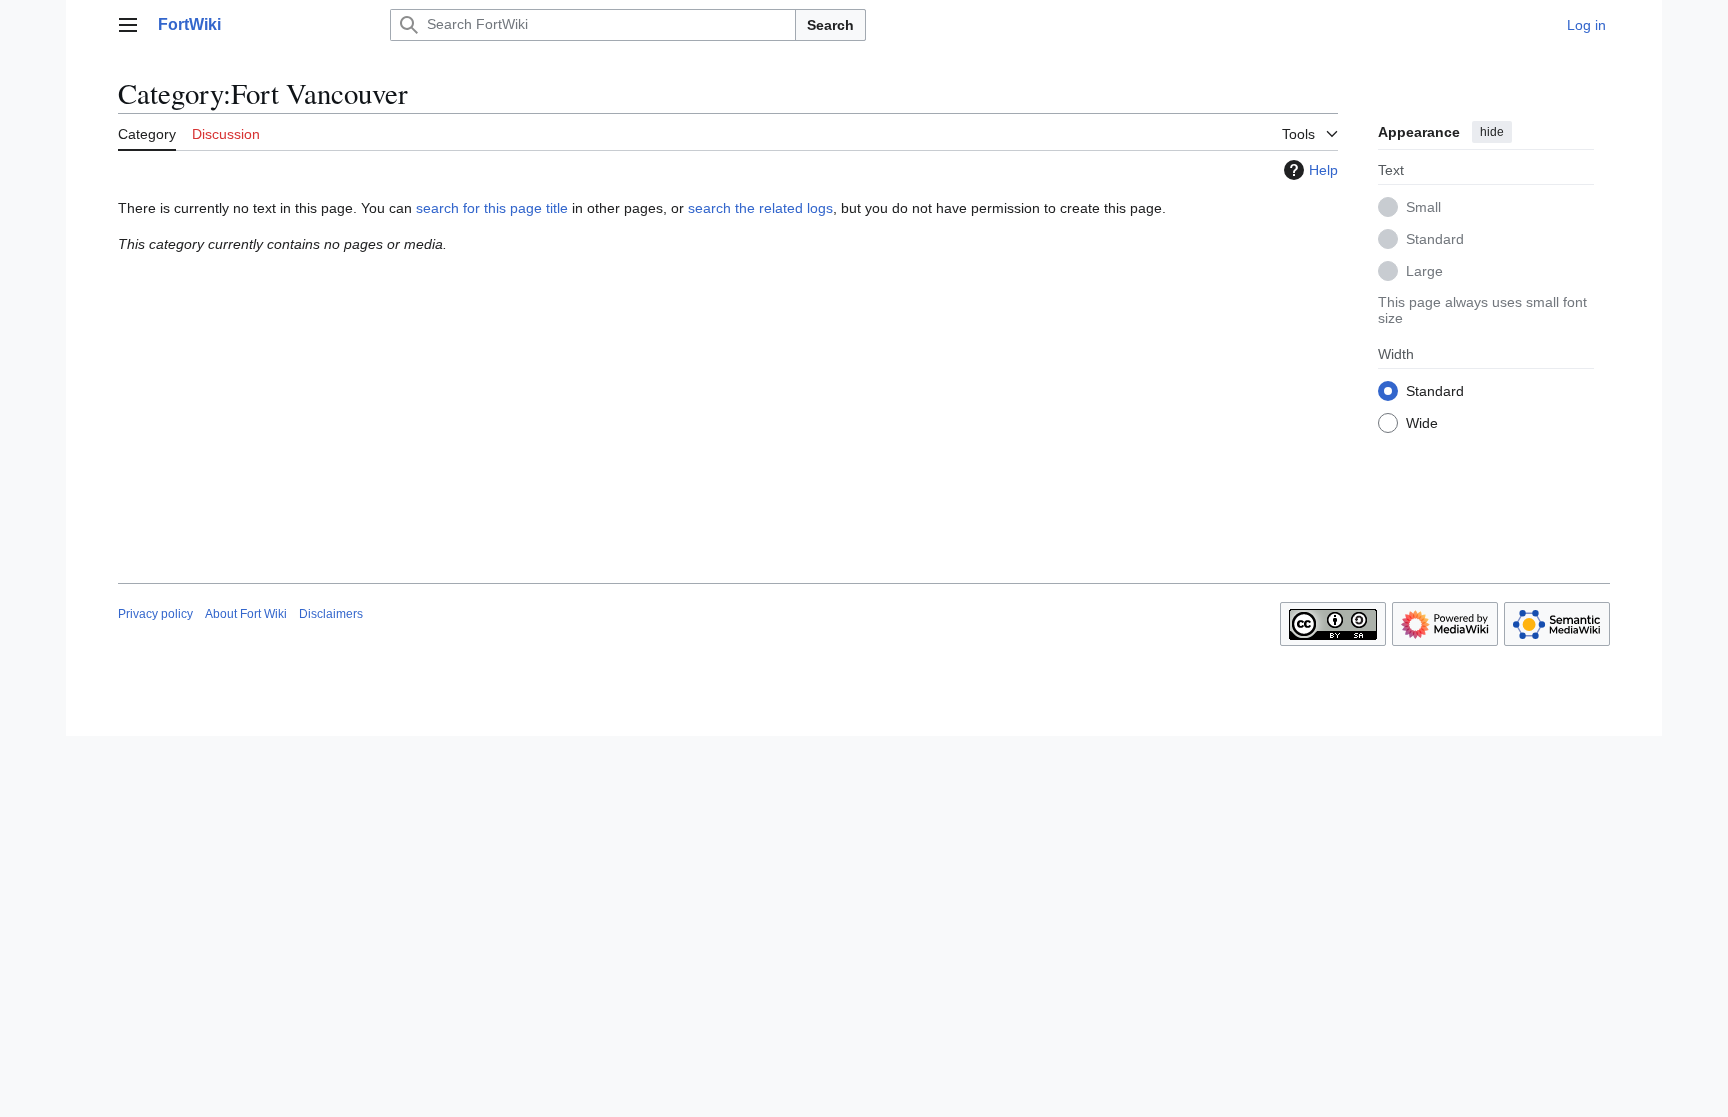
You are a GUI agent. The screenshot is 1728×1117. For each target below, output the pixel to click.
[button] (128, 25)
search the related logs (760, 208)
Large (1424, 271)
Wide (1422, 423)
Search (830, 25)
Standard (1435, 239)
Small (1423, 207)
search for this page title (492, 208)
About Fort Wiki (246, 614)
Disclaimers (331, 614)
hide (1492, 132)
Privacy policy (155, 614)
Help (1323, 170)
